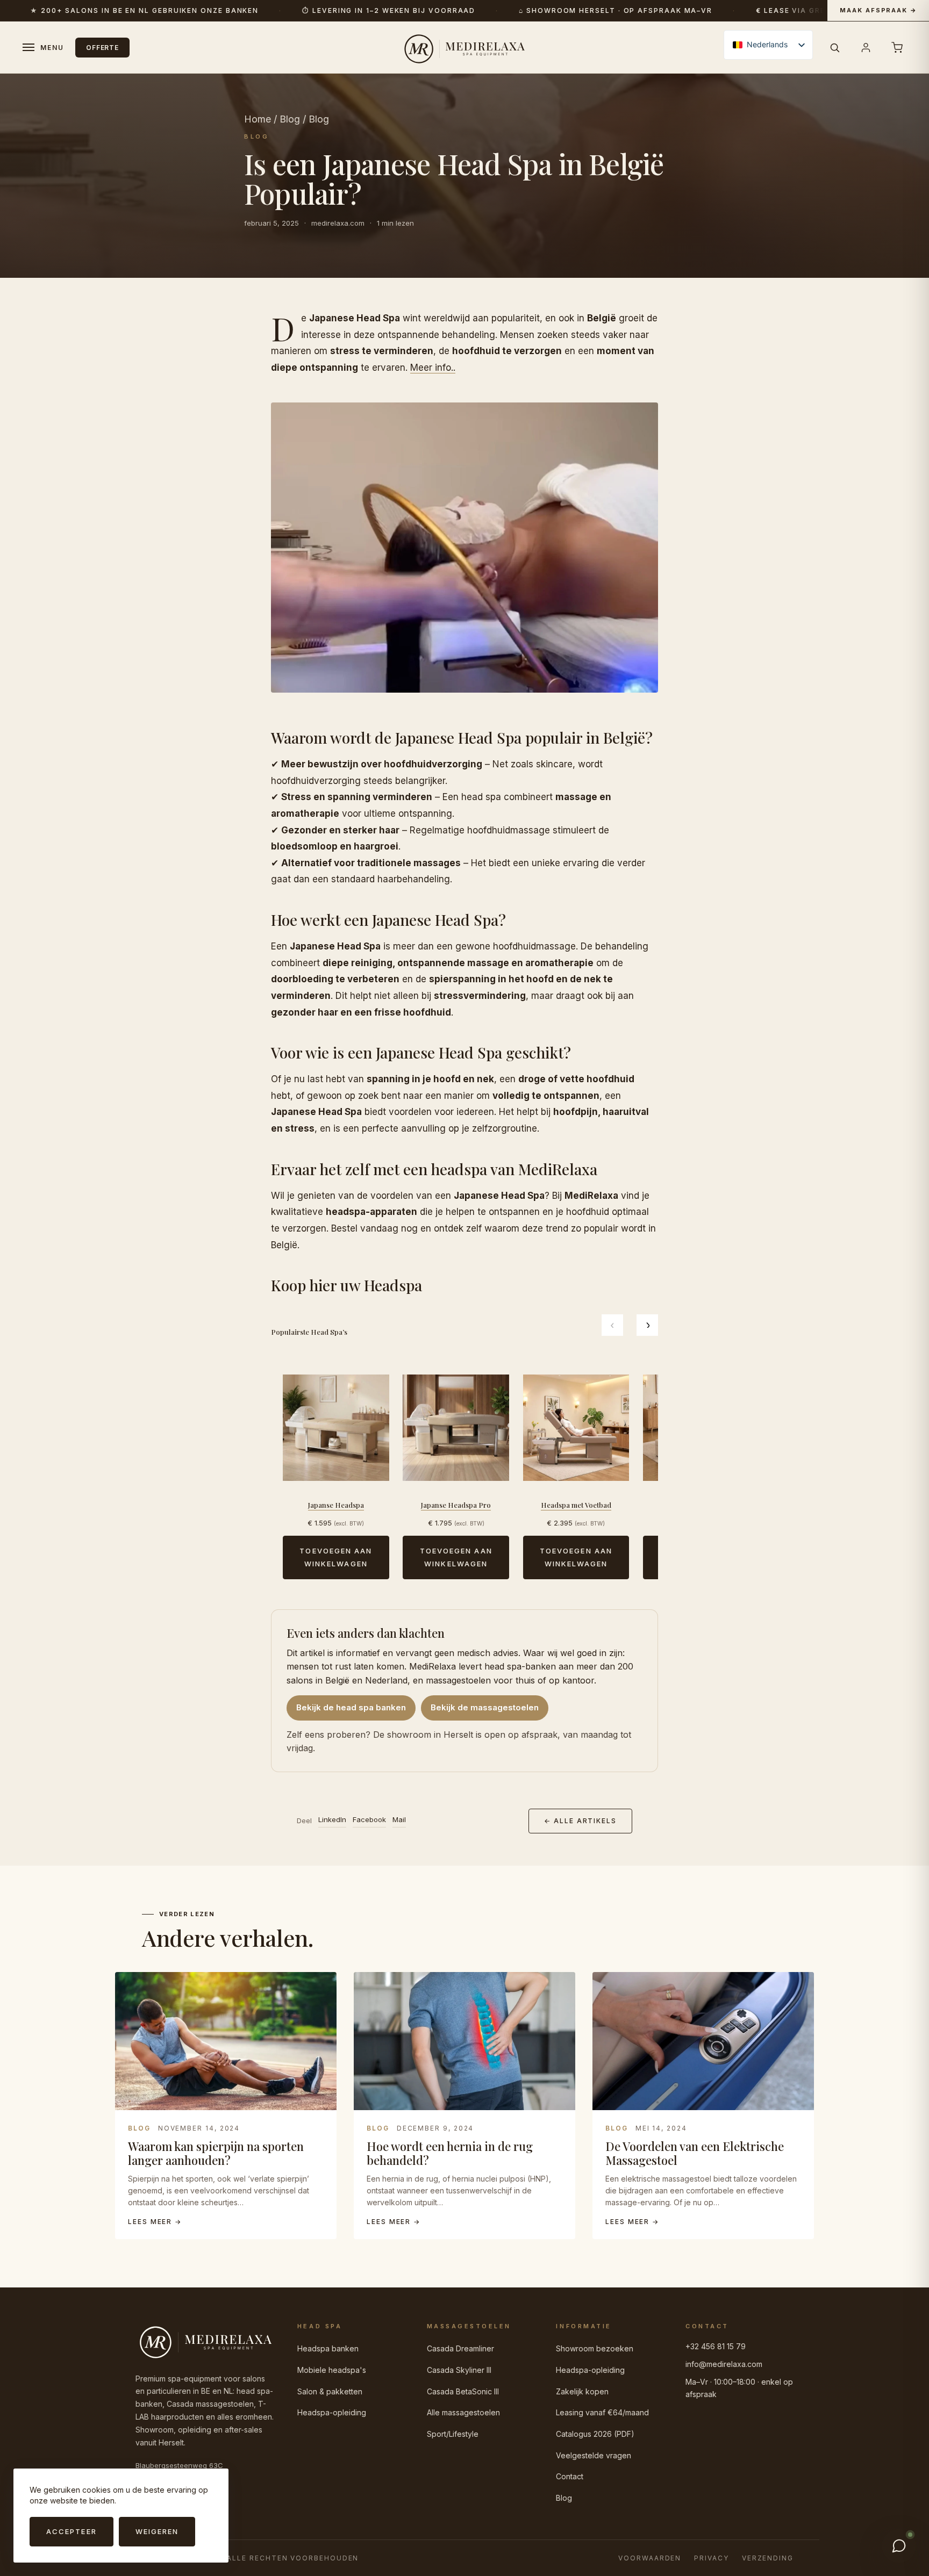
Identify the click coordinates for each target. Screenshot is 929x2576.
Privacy (711, 2558)
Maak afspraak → (878, 10)
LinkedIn (332, 1819)
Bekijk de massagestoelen (485, 1707)
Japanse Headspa (336, 1505)
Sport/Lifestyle (453, 2434)
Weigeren (157, 2531)
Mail (399, 1819)
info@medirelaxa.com (724, 2364)
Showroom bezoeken (595, 2348)
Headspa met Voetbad (576, 1505)
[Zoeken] (834, 47)
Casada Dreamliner (460, 2348)
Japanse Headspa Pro (456, 1505)
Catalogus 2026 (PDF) (595, 2434)
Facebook (369, 1819)
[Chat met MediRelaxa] (899, 2546)
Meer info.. (433, 368)
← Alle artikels (580, 1821)
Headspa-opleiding (332, 2412)
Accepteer (72, 2531)
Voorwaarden (650, 2558)
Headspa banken (328, 2348)
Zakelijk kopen (582, 2391)
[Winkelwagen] (897, 47)
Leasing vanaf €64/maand (602, 2412)
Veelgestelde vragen (594, 2455)
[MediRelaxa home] (464, 47)
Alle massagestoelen (463, 2412)
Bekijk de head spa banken (351, 1707)
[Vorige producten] (612, 1325)
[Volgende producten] (647, 1325)
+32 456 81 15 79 (716, 2346)
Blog (290, 119)
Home (258, 119)
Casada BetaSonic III (463, 2391)
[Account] (866, 47)
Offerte (103, 48)
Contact (570, 2476)
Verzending (768, 2558)
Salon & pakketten (330, 2391)
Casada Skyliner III (459, 2370)
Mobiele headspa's (332, 2370)
